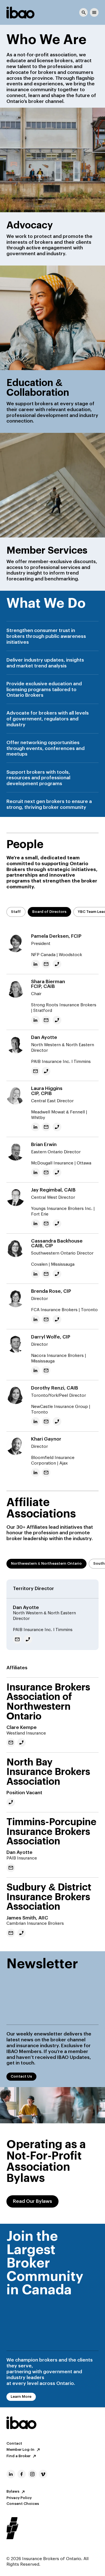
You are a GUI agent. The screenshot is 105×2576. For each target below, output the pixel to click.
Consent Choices (23, 2504)
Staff (16, 912)
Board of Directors (49, 912)
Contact (14, 2444)
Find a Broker (18, 2456)
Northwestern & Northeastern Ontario (46, 1564)
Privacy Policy (19, 2498)
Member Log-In (20, 2450)
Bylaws (13, 2492)
